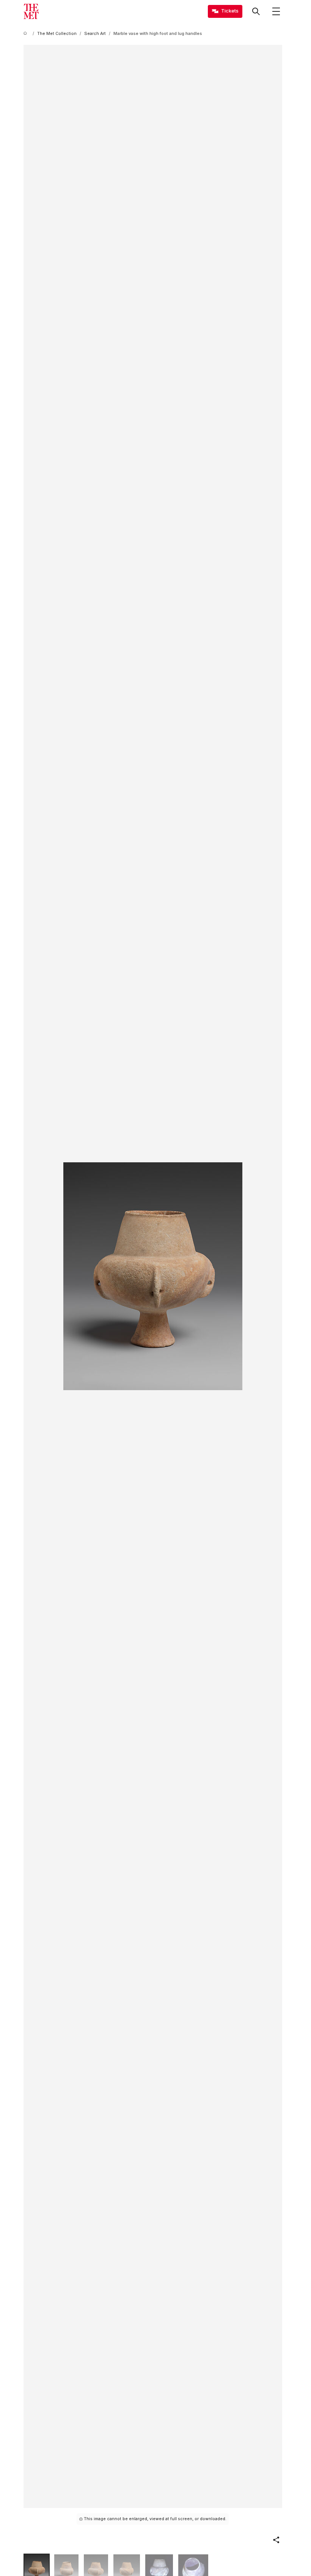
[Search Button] (256, 11)
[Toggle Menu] (276, 11)
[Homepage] (31, 11)
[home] (27, 34)
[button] (276, 2540)
